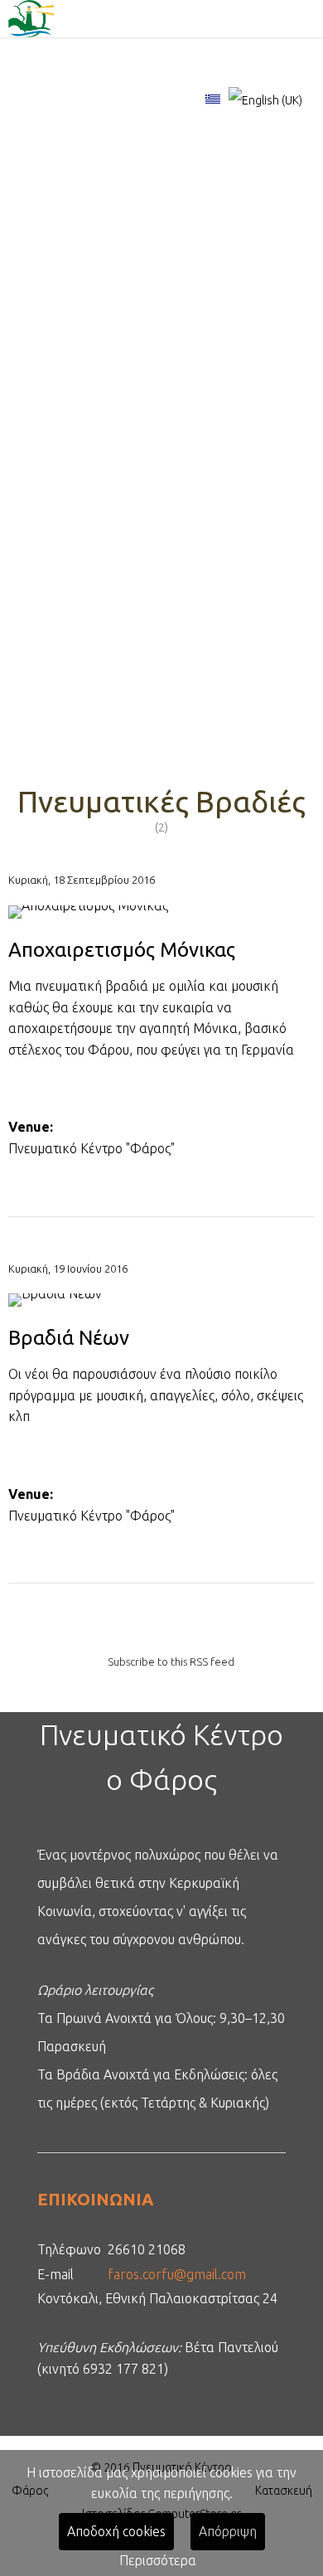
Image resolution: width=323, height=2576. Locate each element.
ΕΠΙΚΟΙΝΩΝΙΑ (95, 2199)
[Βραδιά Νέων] (161, 1310)
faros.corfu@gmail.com (177, 2274)
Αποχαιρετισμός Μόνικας (122, 950)
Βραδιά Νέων (69, 1338)
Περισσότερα (158, 2560)
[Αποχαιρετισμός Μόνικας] (161, 922)
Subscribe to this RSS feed (171, 1662)
